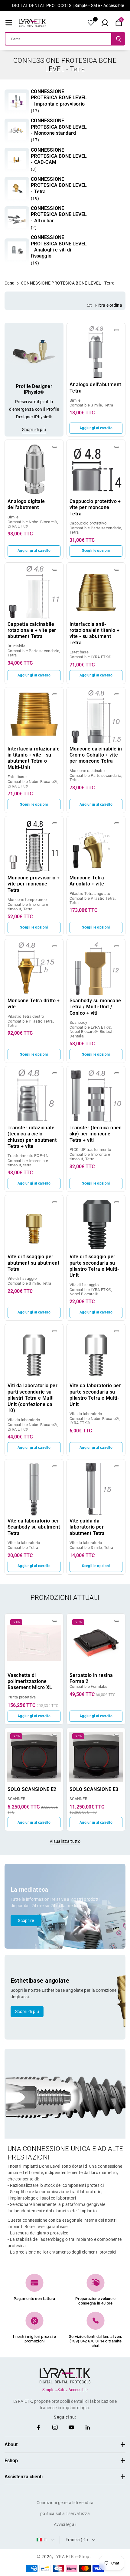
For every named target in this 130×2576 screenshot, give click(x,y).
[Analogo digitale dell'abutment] (34, 469)
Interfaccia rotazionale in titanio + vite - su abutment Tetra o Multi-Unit (34, 758)
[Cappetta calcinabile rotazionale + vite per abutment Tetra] (34, 592)
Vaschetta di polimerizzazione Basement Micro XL (30, 1681)
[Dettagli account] (91, 23)
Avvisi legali (65, 2524)
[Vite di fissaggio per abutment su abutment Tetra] (34, 1224)
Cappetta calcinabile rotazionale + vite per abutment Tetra (32, 630)
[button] (9, 23)
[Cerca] (119, 39)
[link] (17, 102)
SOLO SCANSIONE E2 (32, 1789)
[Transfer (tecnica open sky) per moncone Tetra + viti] (96, 1096)
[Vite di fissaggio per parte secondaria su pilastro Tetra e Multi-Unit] (96, 1224)
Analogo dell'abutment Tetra (95, 388)
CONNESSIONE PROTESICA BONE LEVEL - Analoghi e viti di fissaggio (59, 247)
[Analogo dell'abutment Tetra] (96, 352)
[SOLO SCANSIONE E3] (96, 1757)
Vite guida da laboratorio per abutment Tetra (87, 1527)
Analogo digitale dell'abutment (26, 504)
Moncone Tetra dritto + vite (34, 1004)
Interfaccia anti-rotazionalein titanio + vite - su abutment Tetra (94, 633)
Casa (10, 283)
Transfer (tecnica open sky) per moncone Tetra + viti (96, 1134)
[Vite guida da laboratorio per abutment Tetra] (96, 1489)
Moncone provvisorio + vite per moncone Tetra (34, 884)
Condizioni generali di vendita (65, 2503)
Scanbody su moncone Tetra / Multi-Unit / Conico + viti (95, 1007)
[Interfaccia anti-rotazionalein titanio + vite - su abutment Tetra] (96, 592)
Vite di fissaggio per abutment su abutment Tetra (33, 1263)
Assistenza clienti (24, 2477)
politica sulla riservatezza (65, 2514)
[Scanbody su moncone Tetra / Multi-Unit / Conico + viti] (96, 968)
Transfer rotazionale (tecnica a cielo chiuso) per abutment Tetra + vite (32, 1137)
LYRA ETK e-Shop (72, 2557)
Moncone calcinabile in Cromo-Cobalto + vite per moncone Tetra (96, 755)
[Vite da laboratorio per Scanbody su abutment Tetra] (34, 1489)
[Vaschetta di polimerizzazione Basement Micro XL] (34, 1643)
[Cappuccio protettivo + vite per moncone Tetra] (96, 469)
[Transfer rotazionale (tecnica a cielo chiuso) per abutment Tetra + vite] (34, 1096)
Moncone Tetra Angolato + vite (87, 881)
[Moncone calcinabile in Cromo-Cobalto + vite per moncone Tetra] (96, 717)
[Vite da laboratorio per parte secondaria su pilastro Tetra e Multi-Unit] (96, 1353)
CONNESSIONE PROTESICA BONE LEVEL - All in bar (59, 214)
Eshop (11, 2461)
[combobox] (58, 39)
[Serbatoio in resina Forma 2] (96, 1643)
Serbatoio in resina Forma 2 (91, 1678)
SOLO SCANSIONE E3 (94, 1789)
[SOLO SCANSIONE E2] (34, 1757)
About (11, 2445)
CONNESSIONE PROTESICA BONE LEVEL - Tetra (59, 185)
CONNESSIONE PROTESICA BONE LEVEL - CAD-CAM (59, 156)
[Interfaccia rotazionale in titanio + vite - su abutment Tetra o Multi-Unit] (34, 717)
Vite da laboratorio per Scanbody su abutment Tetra (34, 1527)
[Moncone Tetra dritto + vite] (34, 968)
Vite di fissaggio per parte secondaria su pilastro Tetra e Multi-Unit (94, 1266)
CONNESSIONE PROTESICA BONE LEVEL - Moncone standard (59, 127)
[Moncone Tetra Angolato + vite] (96, 846)
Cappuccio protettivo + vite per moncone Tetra (95, 507)
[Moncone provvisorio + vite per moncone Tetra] (34, 846)
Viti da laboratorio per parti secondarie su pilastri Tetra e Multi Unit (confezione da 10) (32, 1398)
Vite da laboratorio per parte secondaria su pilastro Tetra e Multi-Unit (95, 1395)
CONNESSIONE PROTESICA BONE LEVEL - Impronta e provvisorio (59, 98)
